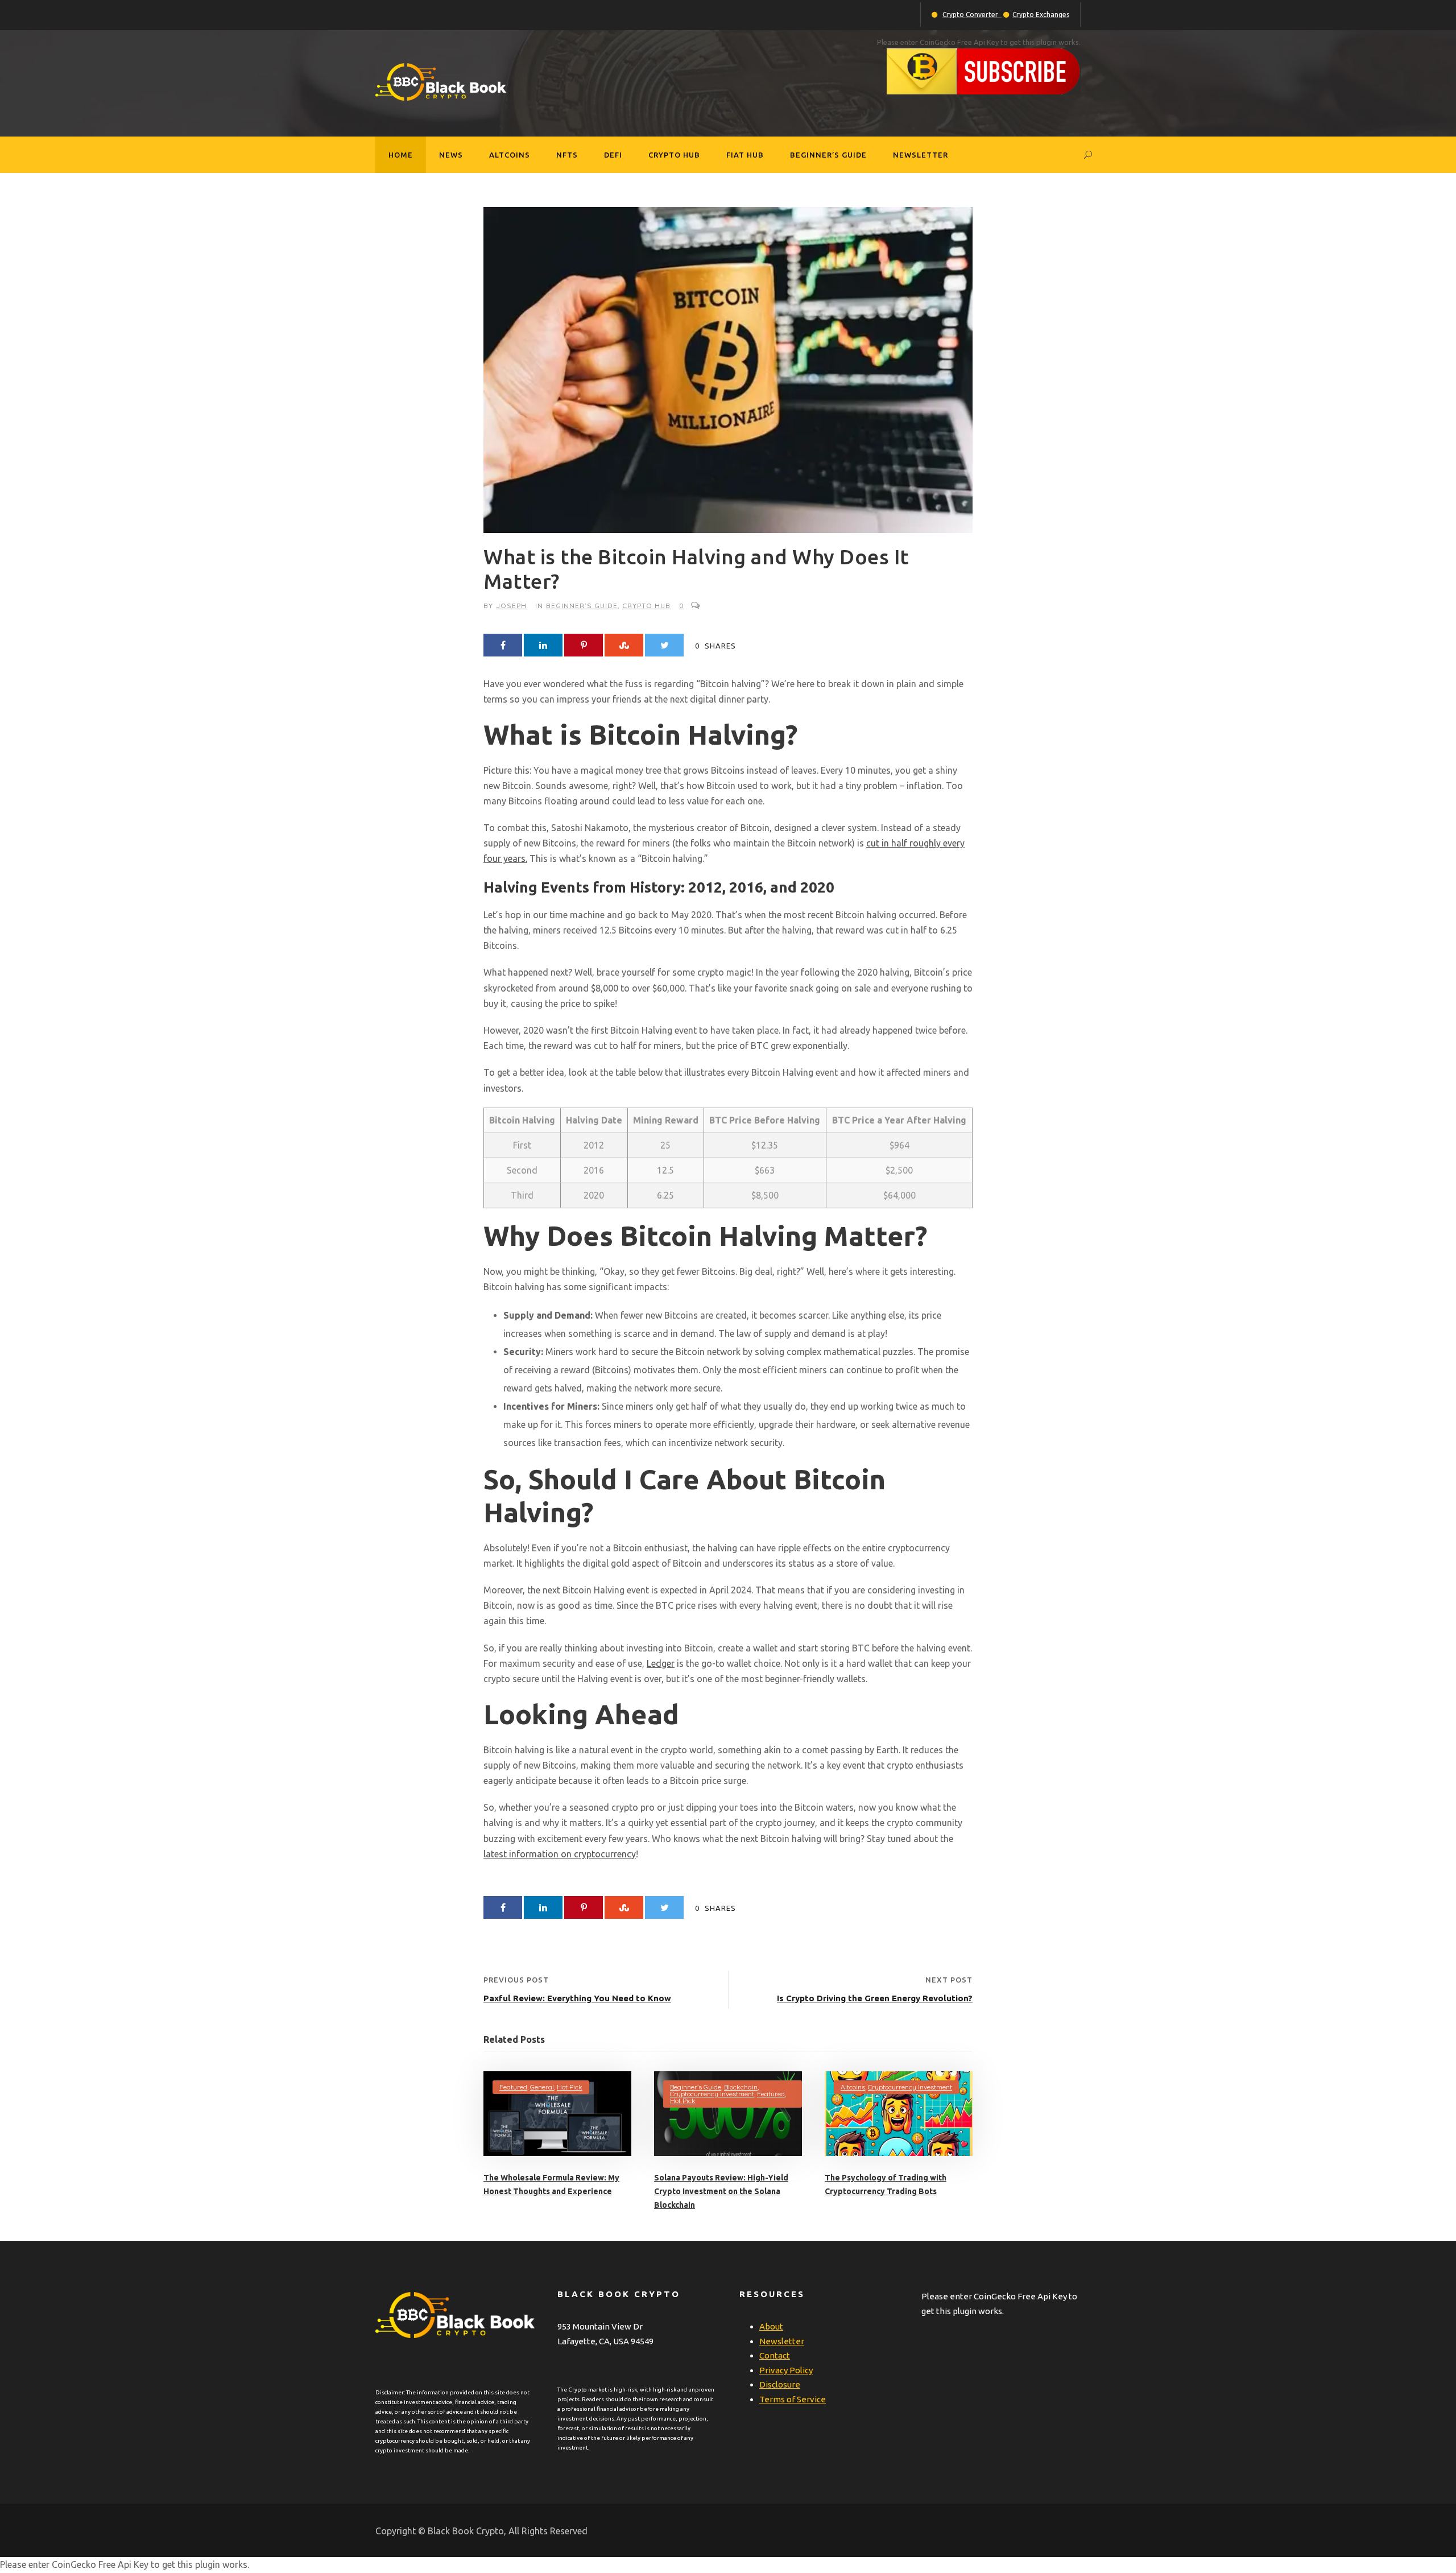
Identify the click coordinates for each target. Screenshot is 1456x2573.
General (542, 2087)
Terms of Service (793, 2399)
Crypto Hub (674, 155)
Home (401, 155)
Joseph (511, 606)
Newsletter (921, 155)
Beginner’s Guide (828, 155)
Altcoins (510, 155)
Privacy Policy (786, 2370)
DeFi (613, 155)
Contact (775, 2355)
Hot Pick (570, 2087)
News (451, 155)
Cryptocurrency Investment (712, 2094)
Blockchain (741, 2087)
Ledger (661, 1663)
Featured (513, 2087)
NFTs (567, 155)
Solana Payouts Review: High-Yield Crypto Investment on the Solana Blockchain (721, 2191)
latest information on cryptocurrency (560, 1854)
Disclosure (780, 2384)
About (771, 2326)
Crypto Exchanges (1041, 15)
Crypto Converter (972, 15)
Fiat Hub (745, 155)
